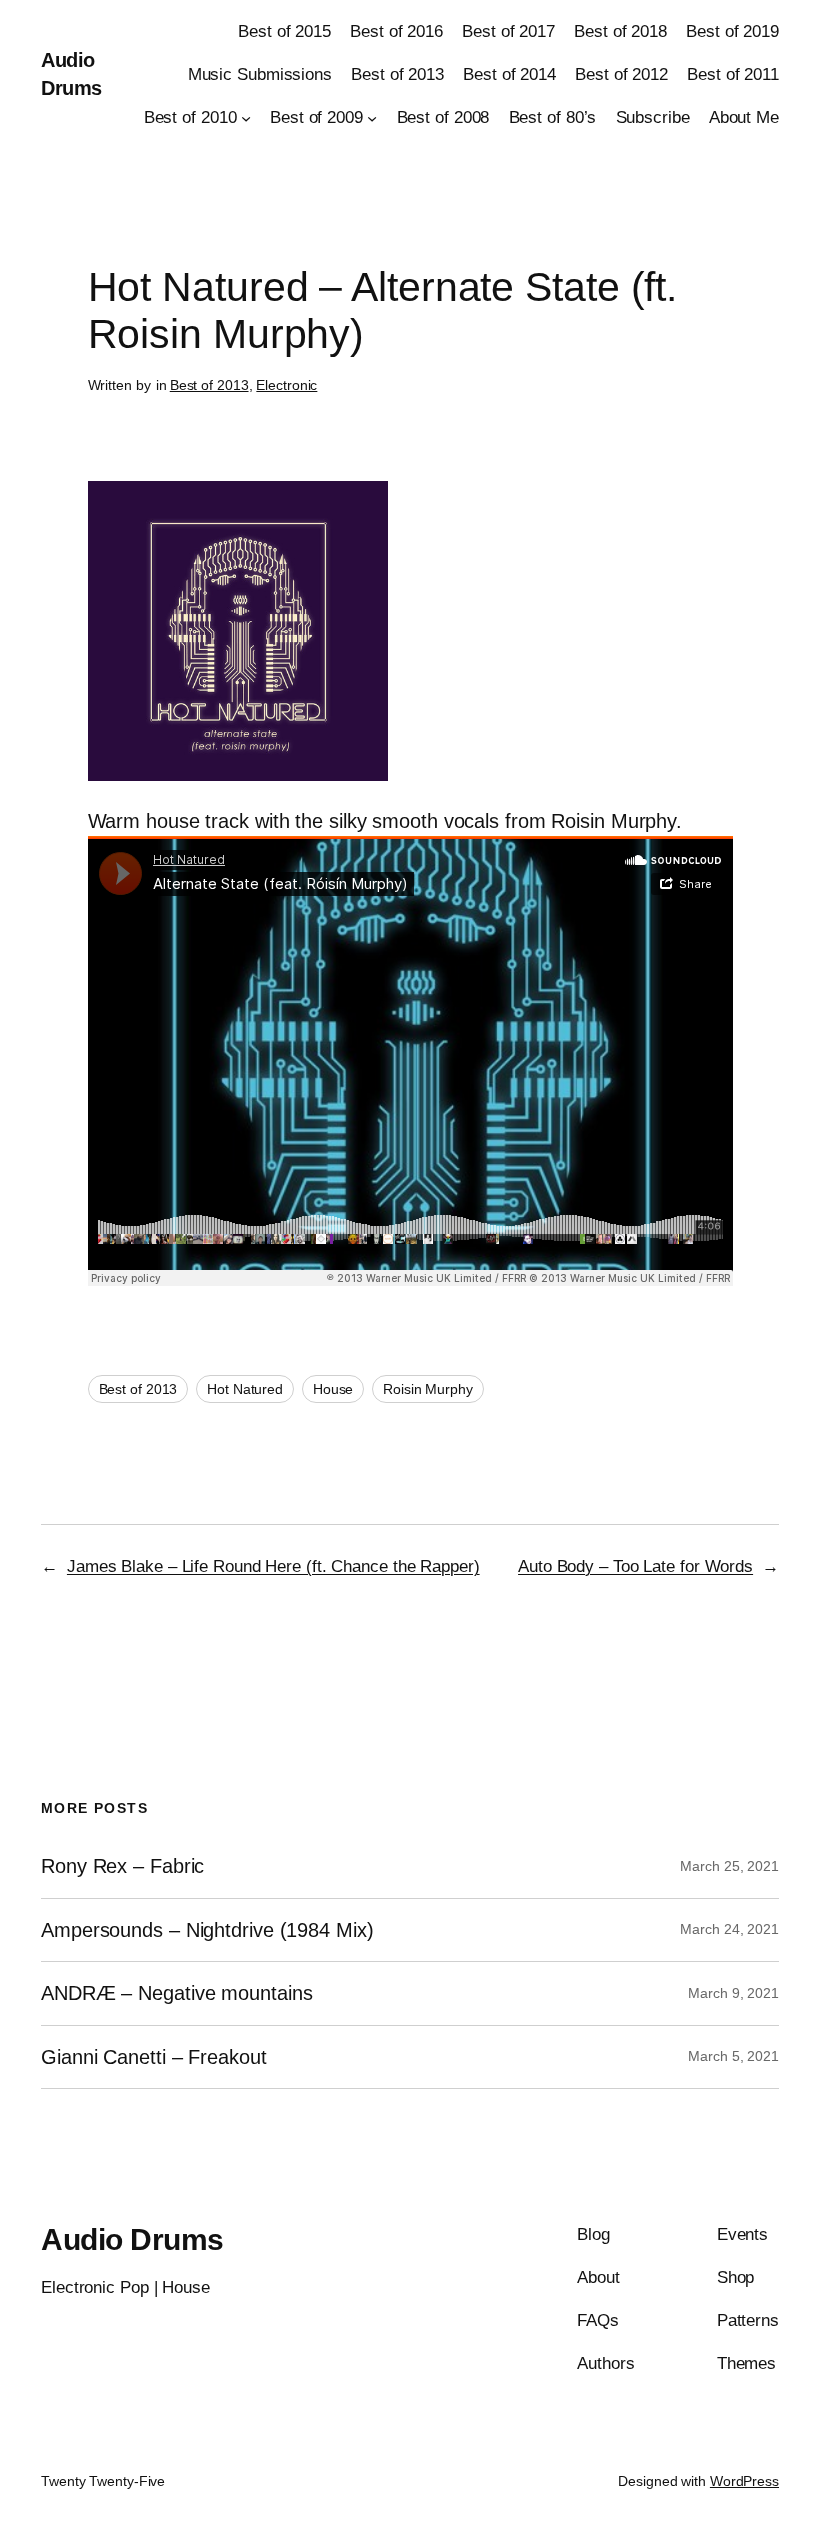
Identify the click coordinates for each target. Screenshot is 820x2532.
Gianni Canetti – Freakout (154, 2057)
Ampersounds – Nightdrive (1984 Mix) (207, 1930)
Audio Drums (132, 2239)
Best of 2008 (443, 117)
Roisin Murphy (428, 1389)
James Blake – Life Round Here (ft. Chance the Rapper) (273, 1566)
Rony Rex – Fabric (122, 1866)
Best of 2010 (190, 117)
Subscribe (653, 117)
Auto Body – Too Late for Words (635, 1566)
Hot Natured (245, 1389)
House (333, 1389)
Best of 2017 (508, 31)
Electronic (286, 385)
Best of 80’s (553, 117)
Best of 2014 (509, 74)
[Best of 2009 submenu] (372, 118)
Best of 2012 (621, 74)
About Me (744, 117)
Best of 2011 (733, 74)
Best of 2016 (396, 31)
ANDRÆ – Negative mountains (176, 1993)
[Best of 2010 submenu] (246, 118)
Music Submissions (260, 74)
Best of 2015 (284, 31)
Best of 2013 (397, 74)
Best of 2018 (620, 31)
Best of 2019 (732, 31)
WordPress (744, 2481)
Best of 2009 (316, 117)
